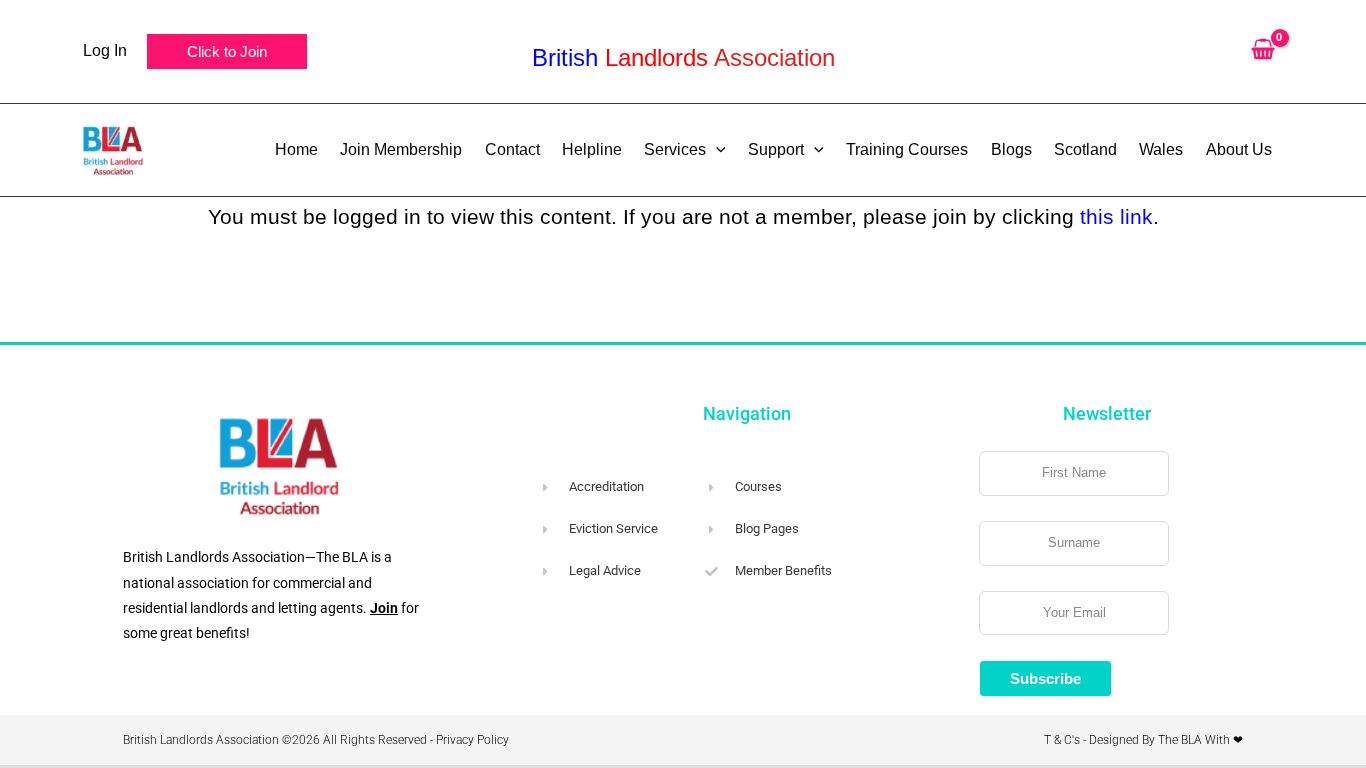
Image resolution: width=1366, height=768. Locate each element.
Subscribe (1045, 678)
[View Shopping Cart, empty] (1262, 51)
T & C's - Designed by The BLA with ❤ (1143, 740)
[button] (227, 51)
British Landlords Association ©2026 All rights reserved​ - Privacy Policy (316, 740)
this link (1116, 217)
